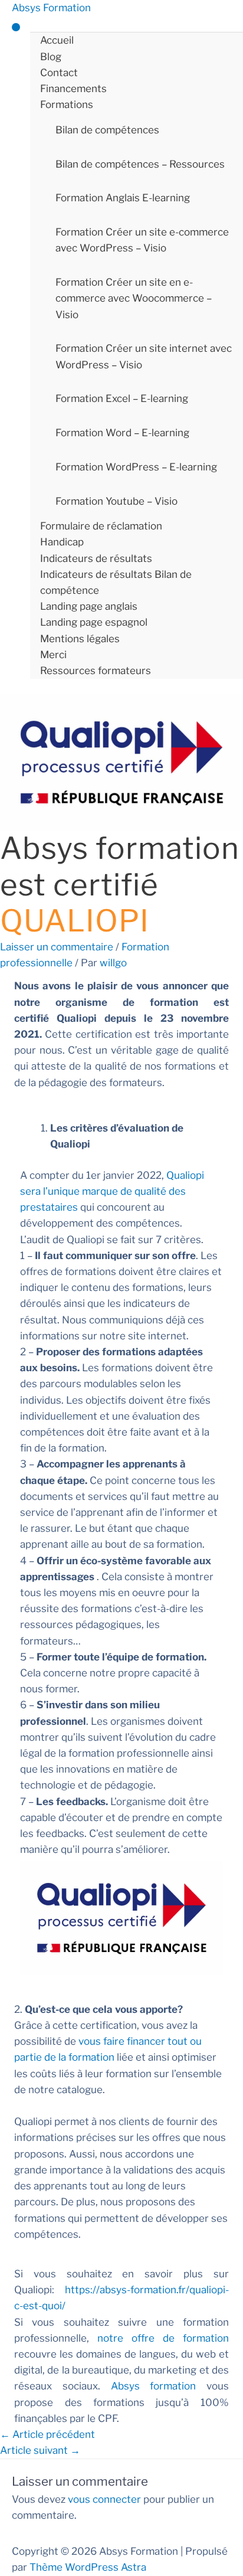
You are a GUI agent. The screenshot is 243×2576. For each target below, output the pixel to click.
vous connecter (104, 2499)
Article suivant (40, 2450)
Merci (53, 655)
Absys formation (154, 2386)
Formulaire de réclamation (101, 526)
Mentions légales (80, 639)
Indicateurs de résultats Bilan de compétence (116, 582)
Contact (59, 73)
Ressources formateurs (96, 671)
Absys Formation (51, 8)
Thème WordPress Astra (88, 2567)
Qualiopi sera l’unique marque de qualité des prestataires (112, 1191)
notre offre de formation (163, 2338)
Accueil (57, 40)
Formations (67, 104)
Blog (51, 57)
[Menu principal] (16, 27)
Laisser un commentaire (57, 947)
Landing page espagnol (94, 622)
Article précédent (47, 2434)
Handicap (62, 542)
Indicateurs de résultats (96, 558)
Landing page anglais (89, 606)
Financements (73, 89)
